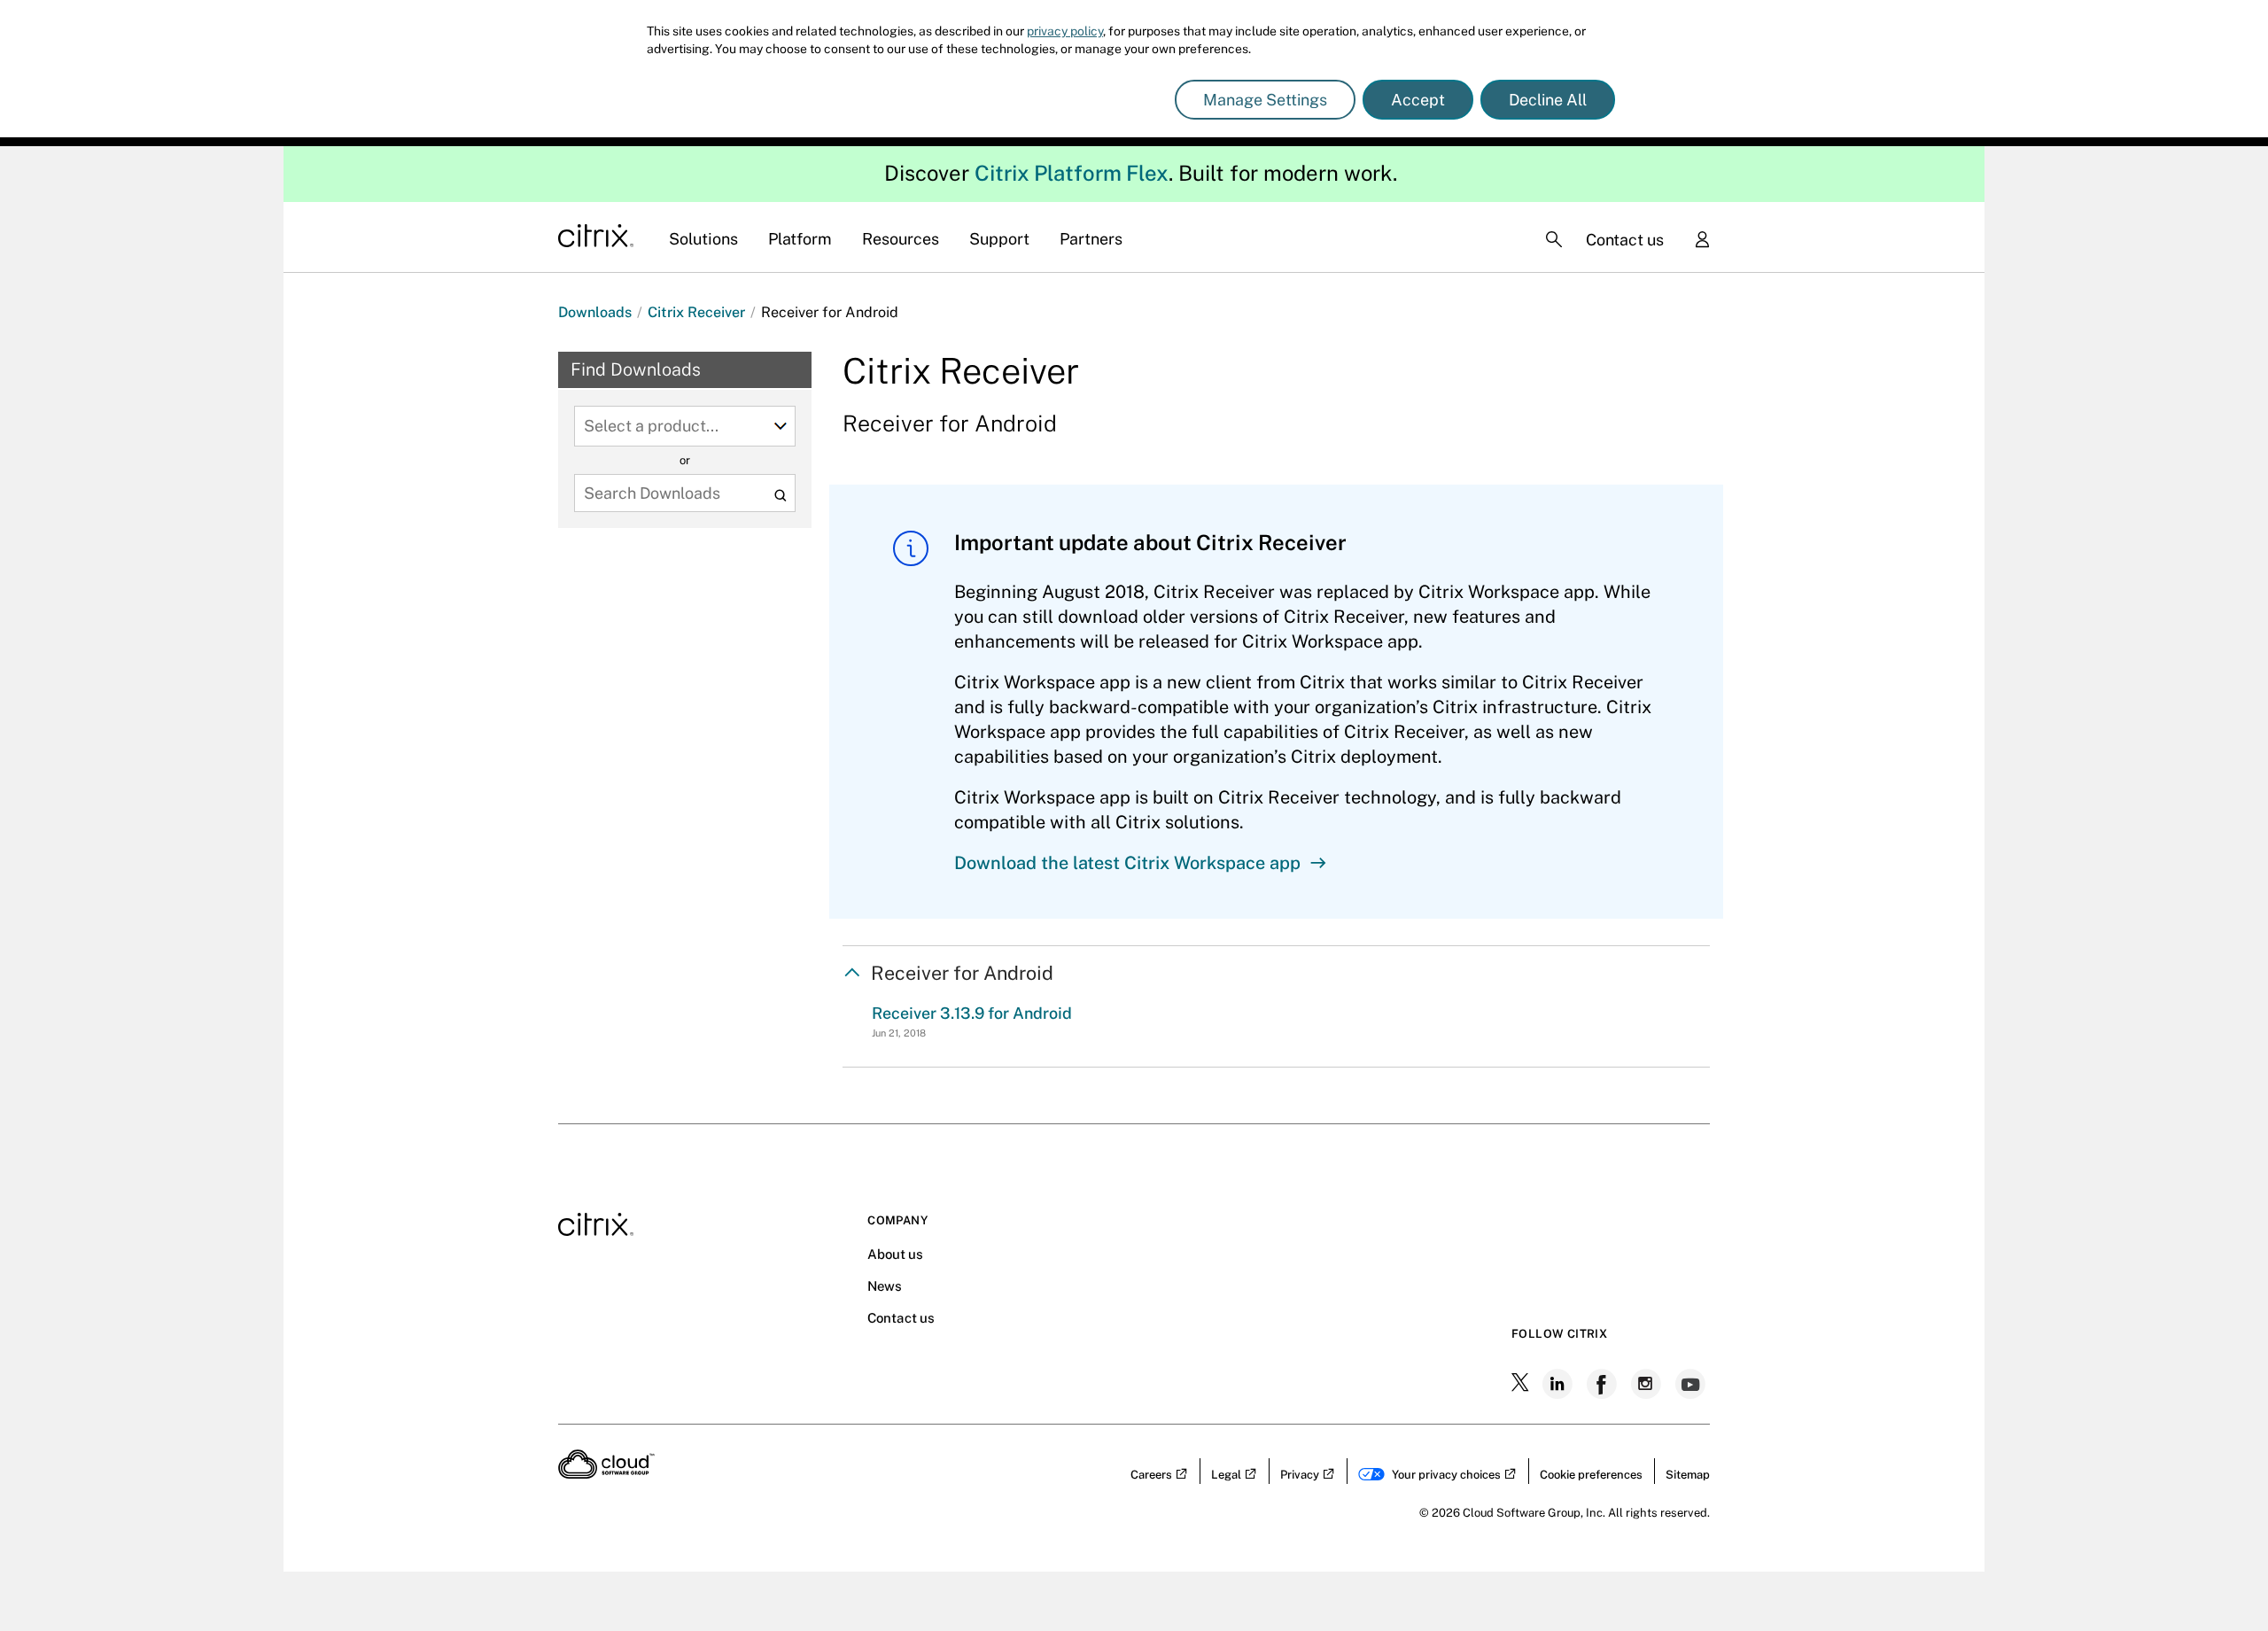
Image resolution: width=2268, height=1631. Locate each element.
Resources (901, 239)
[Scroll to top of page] (2221, 1580)
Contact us (1625, 240)
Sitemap (1688, 1475)
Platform (800, 239)
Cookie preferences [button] (1591, 1475)
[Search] (1554, 239)
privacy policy (1065, 31)
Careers (1151, 1475)
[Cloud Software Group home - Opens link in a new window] (606, 1473)
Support (999, 239)
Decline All (1548, 100)
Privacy (1300, 1475)
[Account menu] (1702, 241)
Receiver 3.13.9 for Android (972, 1013)
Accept (1418, 100)
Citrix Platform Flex (1072, 173)
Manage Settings (1265, 100)
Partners (1091, 239)
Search (780, 495)
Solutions (703, 239)
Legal (1226, 1475)
